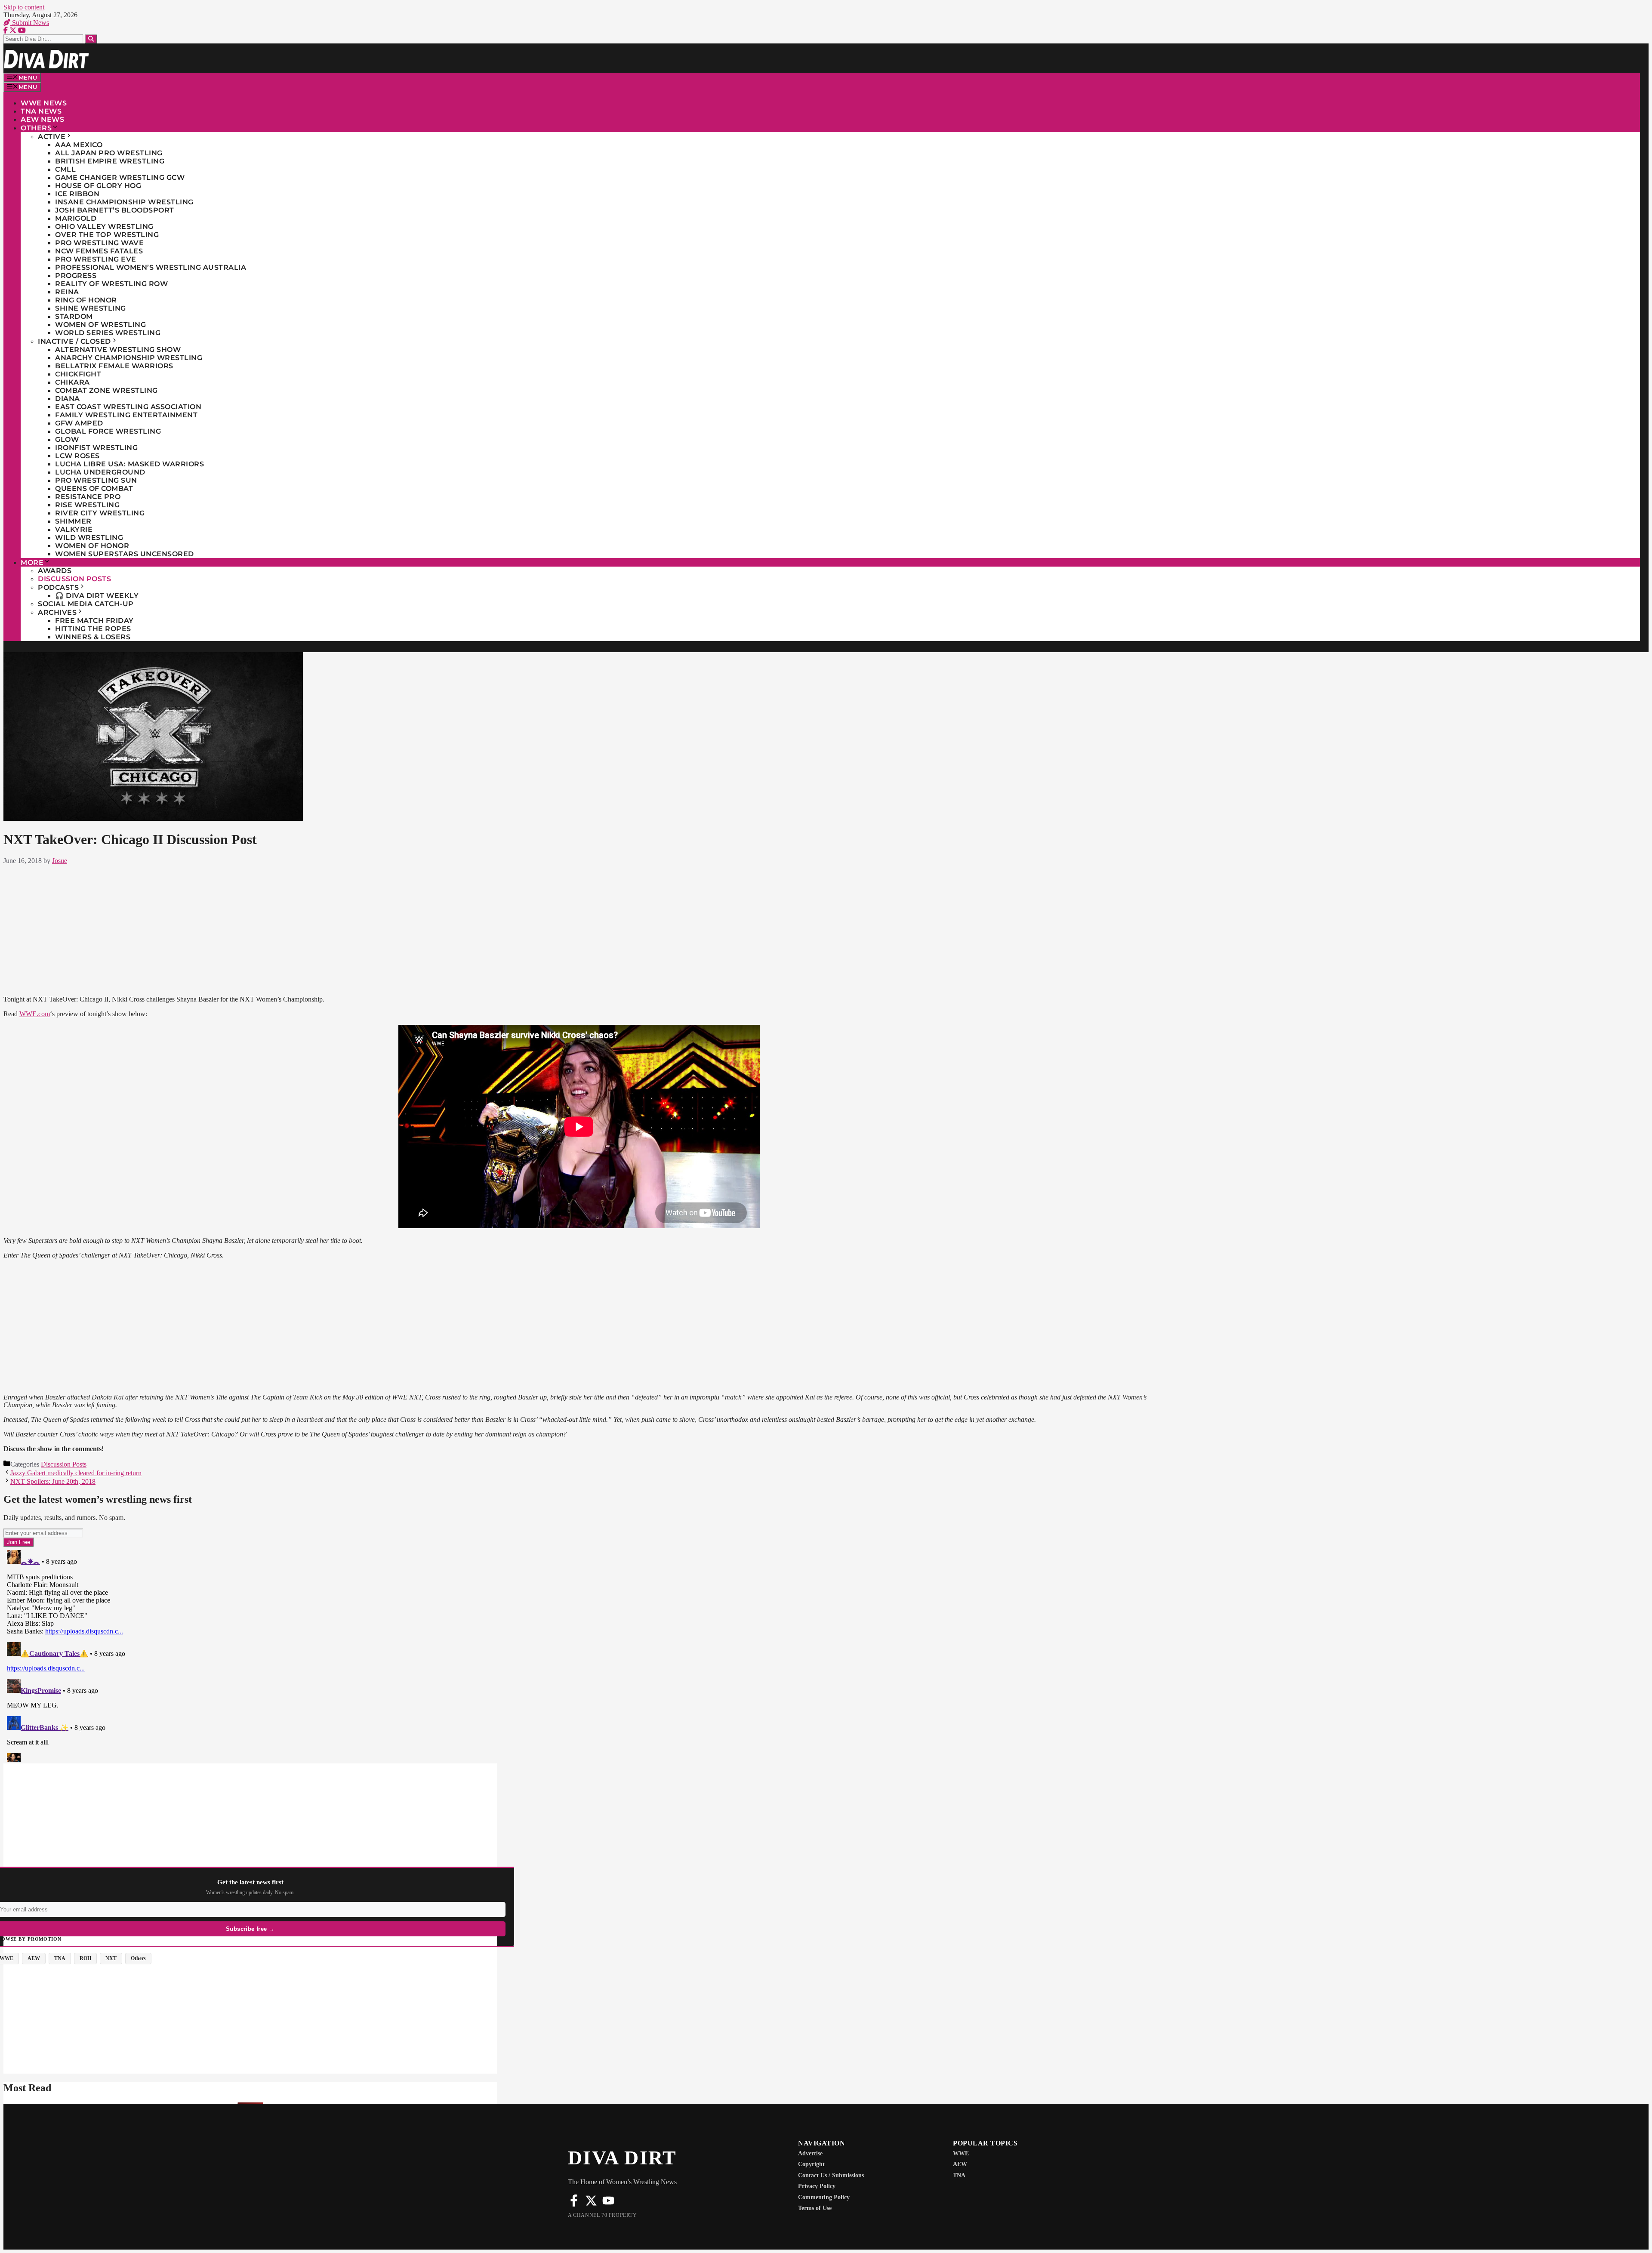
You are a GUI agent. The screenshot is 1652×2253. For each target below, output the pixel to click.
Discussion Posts (74, 579)
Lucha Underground (100, 472)
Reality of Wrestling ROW (111, 284)
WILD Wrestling (89, 538)
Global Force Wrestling (108, 431)
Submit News (30, 23)
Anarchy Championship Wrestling (129, 358)
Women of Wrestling (100, 325)
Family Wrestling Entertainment (126, 415)
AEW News (42, 119)
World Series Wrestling (108, 333)
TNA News (41, 111)
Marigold (76, 218)
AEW (960, 2164)
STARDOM (74, 316)
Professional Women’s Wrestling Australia (151, 267)
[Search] (91, 39)
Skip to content (24, 7)
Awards (55, 571)
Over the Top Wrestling (107, 235)
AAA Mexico (79, 145)
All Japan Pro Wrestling (109, 153)
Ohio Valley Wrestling (104, 227)
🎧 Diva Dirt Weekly (97, 596)
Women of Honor (92, 546)
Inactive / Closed (74, 341)
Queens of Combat (94, 489)
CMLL (65, 169)
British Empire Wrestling (110, 161)
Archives (57, 612)
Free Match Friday (94, 621)
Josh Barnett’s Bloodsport (115, 210)
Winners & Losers (93, 637)
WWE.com (35, 1014)
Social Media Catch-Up (86, 604)
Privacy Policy (817, 2186)
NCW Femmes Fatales (99, 251)
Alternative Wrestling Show (118, 350)
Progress (76, 276)
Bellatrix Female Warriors (114, 366)
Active (52, 137)
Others (36, 128)
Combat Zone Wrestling (106, 390)
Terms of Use (815, 2208)
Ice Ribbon (77, 194)
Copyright (811, 2164)
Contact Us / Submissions (831, 2175)
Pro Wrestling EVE (96, 259)
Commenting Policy (824, 2197)
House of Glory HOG (98, 186)
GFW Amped (79, 423)
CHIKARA (72, 382)
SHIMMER (73, 521)
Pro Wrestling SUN (96, 480)
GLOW (67, 439)
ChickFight (78, 374)
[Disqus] (579, 1654)
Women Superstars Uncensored (125, 554)
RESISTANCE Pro (88, 497)
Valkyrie (74, 529)
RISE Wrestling (87, 505)
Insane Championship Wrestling (124, 202)
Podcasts (58, 587)
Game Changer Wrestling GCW (120, 177)
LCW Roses (77, 456)
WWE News (44, 103)
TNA (959, 2175)
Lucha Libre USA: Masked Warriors (129, 464)
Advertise (810, 2153)
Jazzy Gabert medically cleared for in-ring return (76, 1473)
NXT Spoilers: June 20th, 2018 (53, 1481)
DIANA (68, 399)
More (32, 562)
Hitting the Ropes (93, 629)
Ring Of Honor (86, 300)
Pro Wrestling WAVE (99, 243)
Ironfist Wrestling (96, 448)
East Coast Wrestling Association (128, 407)
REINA (67, 292)
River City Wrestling (100, 513)
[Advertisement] (579, 928)
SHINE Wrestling (91, 308)
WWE (961, 2153)
